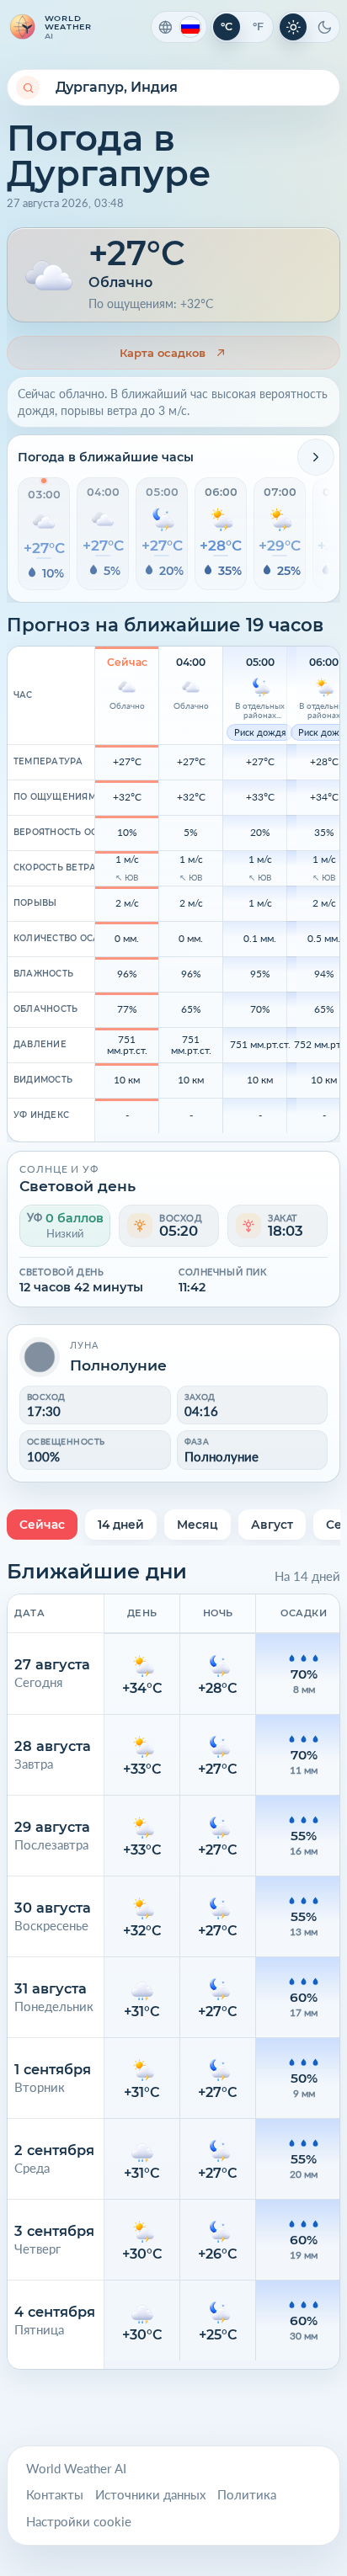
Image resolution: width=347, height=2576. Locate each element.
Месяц (198, 1525)
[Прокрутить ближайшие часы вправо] (316, 457)
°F (258, 27)
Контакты (55, 2495)
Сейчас (42, 1525)
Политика (247, 2495)
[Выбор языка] (179, 27)
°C (227, 27)
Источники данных (150, 2495)
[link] (173, 353)
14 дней (121, 1525)
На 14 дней (307, 1576)
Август (272, 1525)
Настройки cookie (79, 2522)
